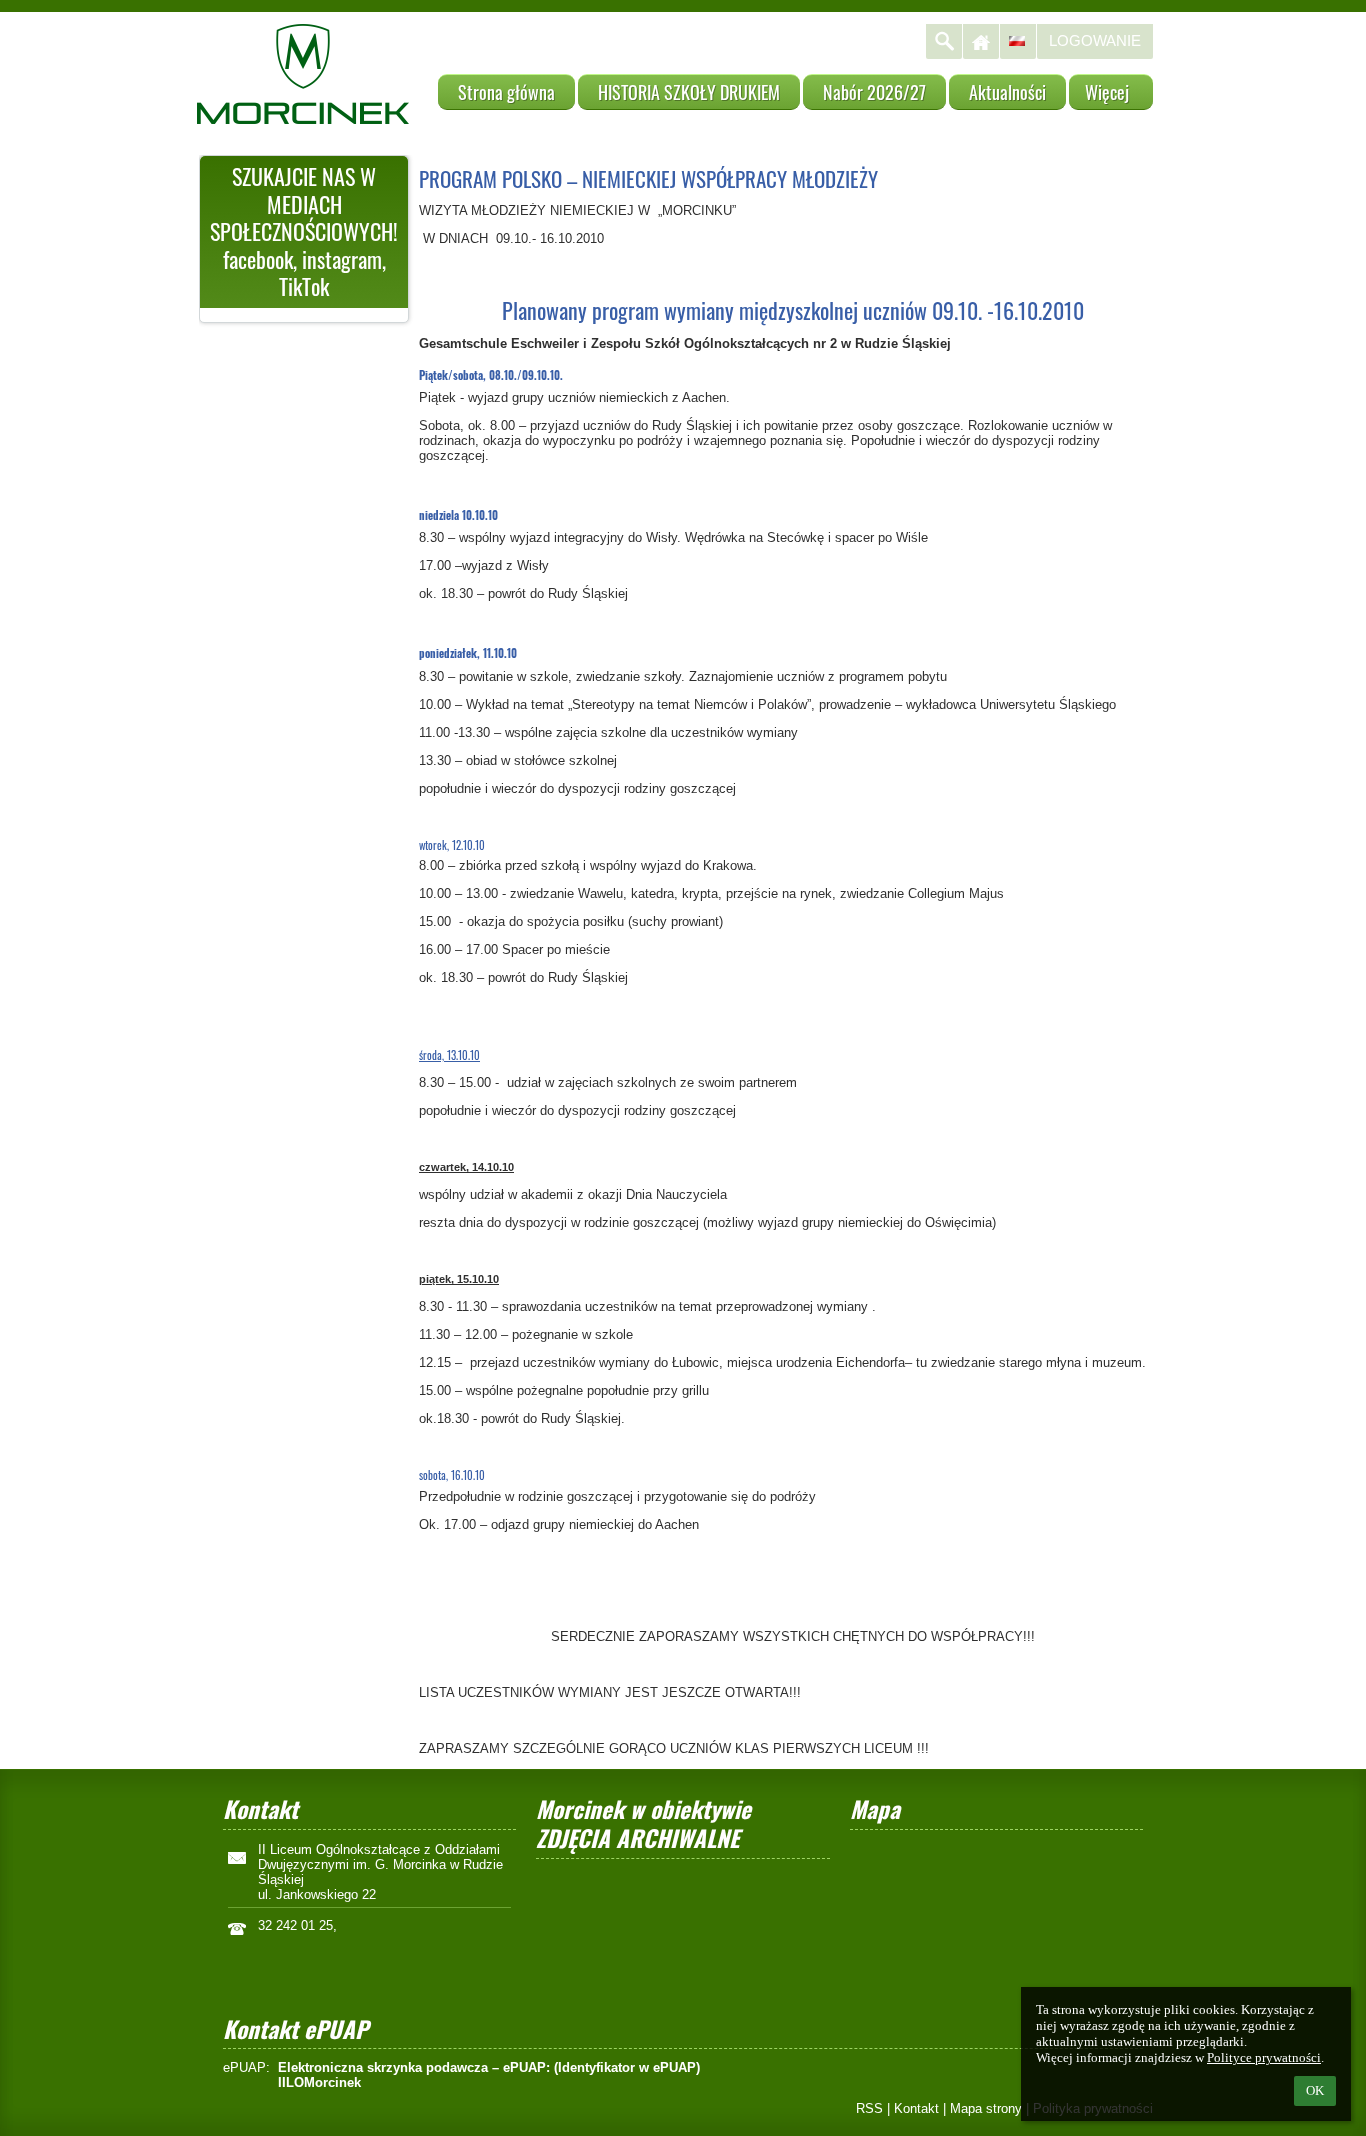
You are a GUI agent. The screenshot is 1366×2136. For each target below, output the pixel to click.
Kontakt (916, 2108)
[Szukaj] (944, 41)
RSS (869, 2108)
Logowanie (1095, 40)
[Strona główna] (981, 41)
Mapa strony (986, 2108)
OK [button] (1315, 2090)
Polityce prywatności (1264, 2057)
